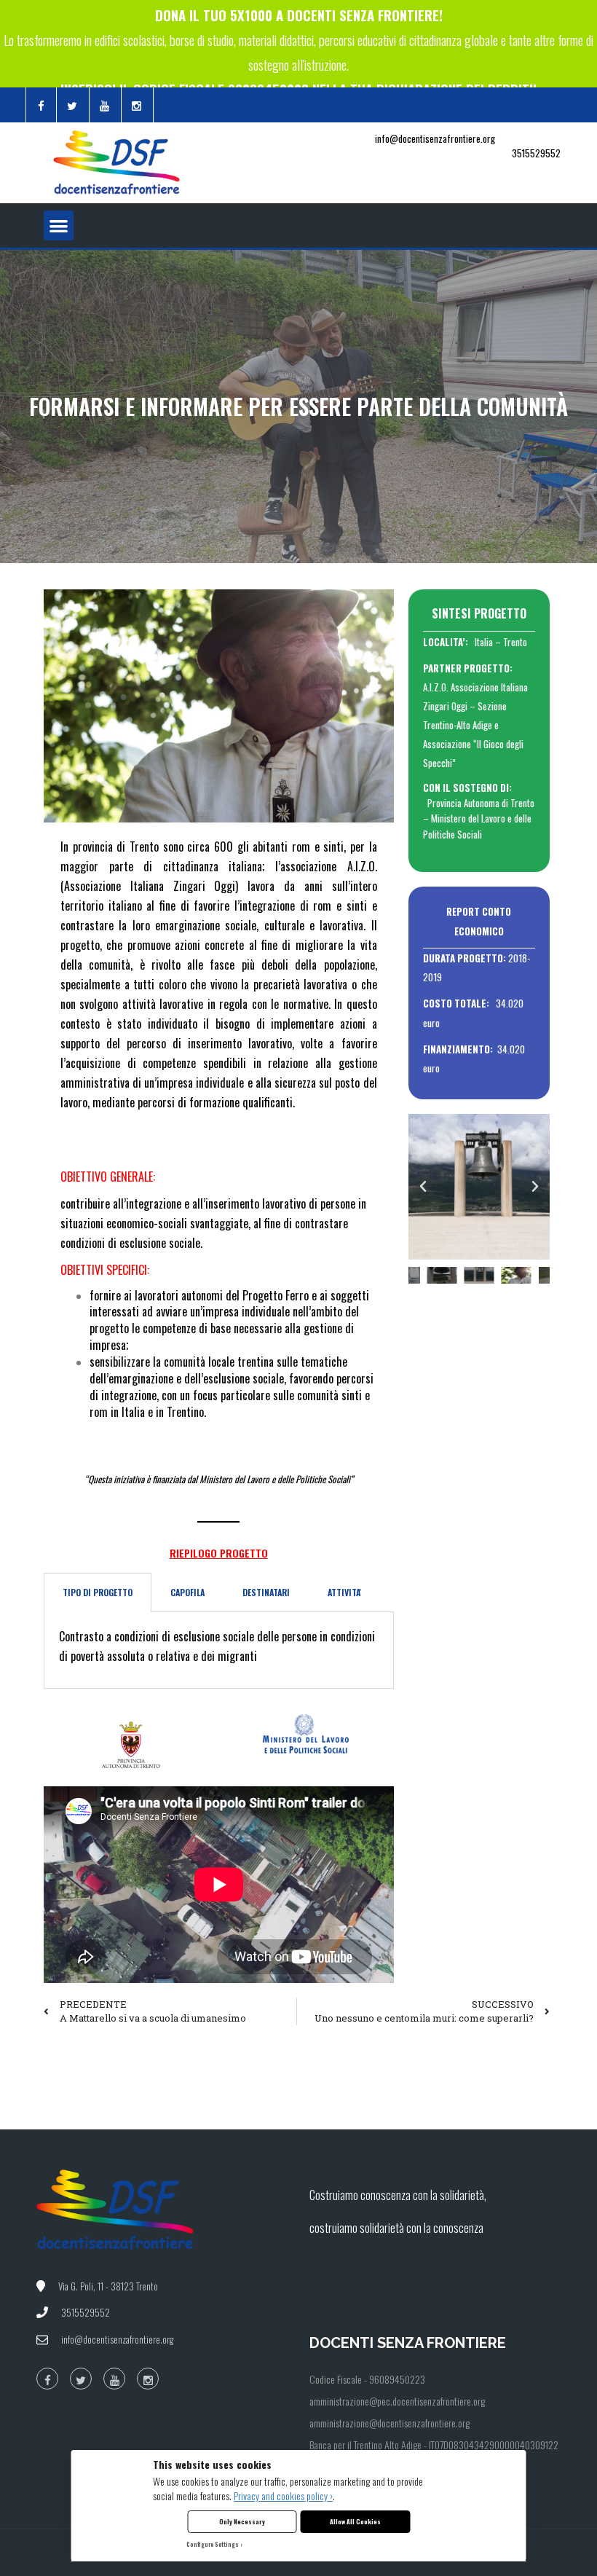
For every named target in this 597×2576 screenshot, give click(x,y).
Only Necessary (242, 2521)
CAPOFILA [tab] (187, 1592)
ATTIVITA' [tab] (344, 1592)
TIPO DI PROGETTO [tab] (98, 1592)
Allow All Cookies (355, 2521)
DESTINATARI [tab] (266, 1592)
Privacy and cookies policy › (283, 2495)
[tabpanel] (219, 1650)
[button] (59, 225)
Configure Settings (213, 2544)
